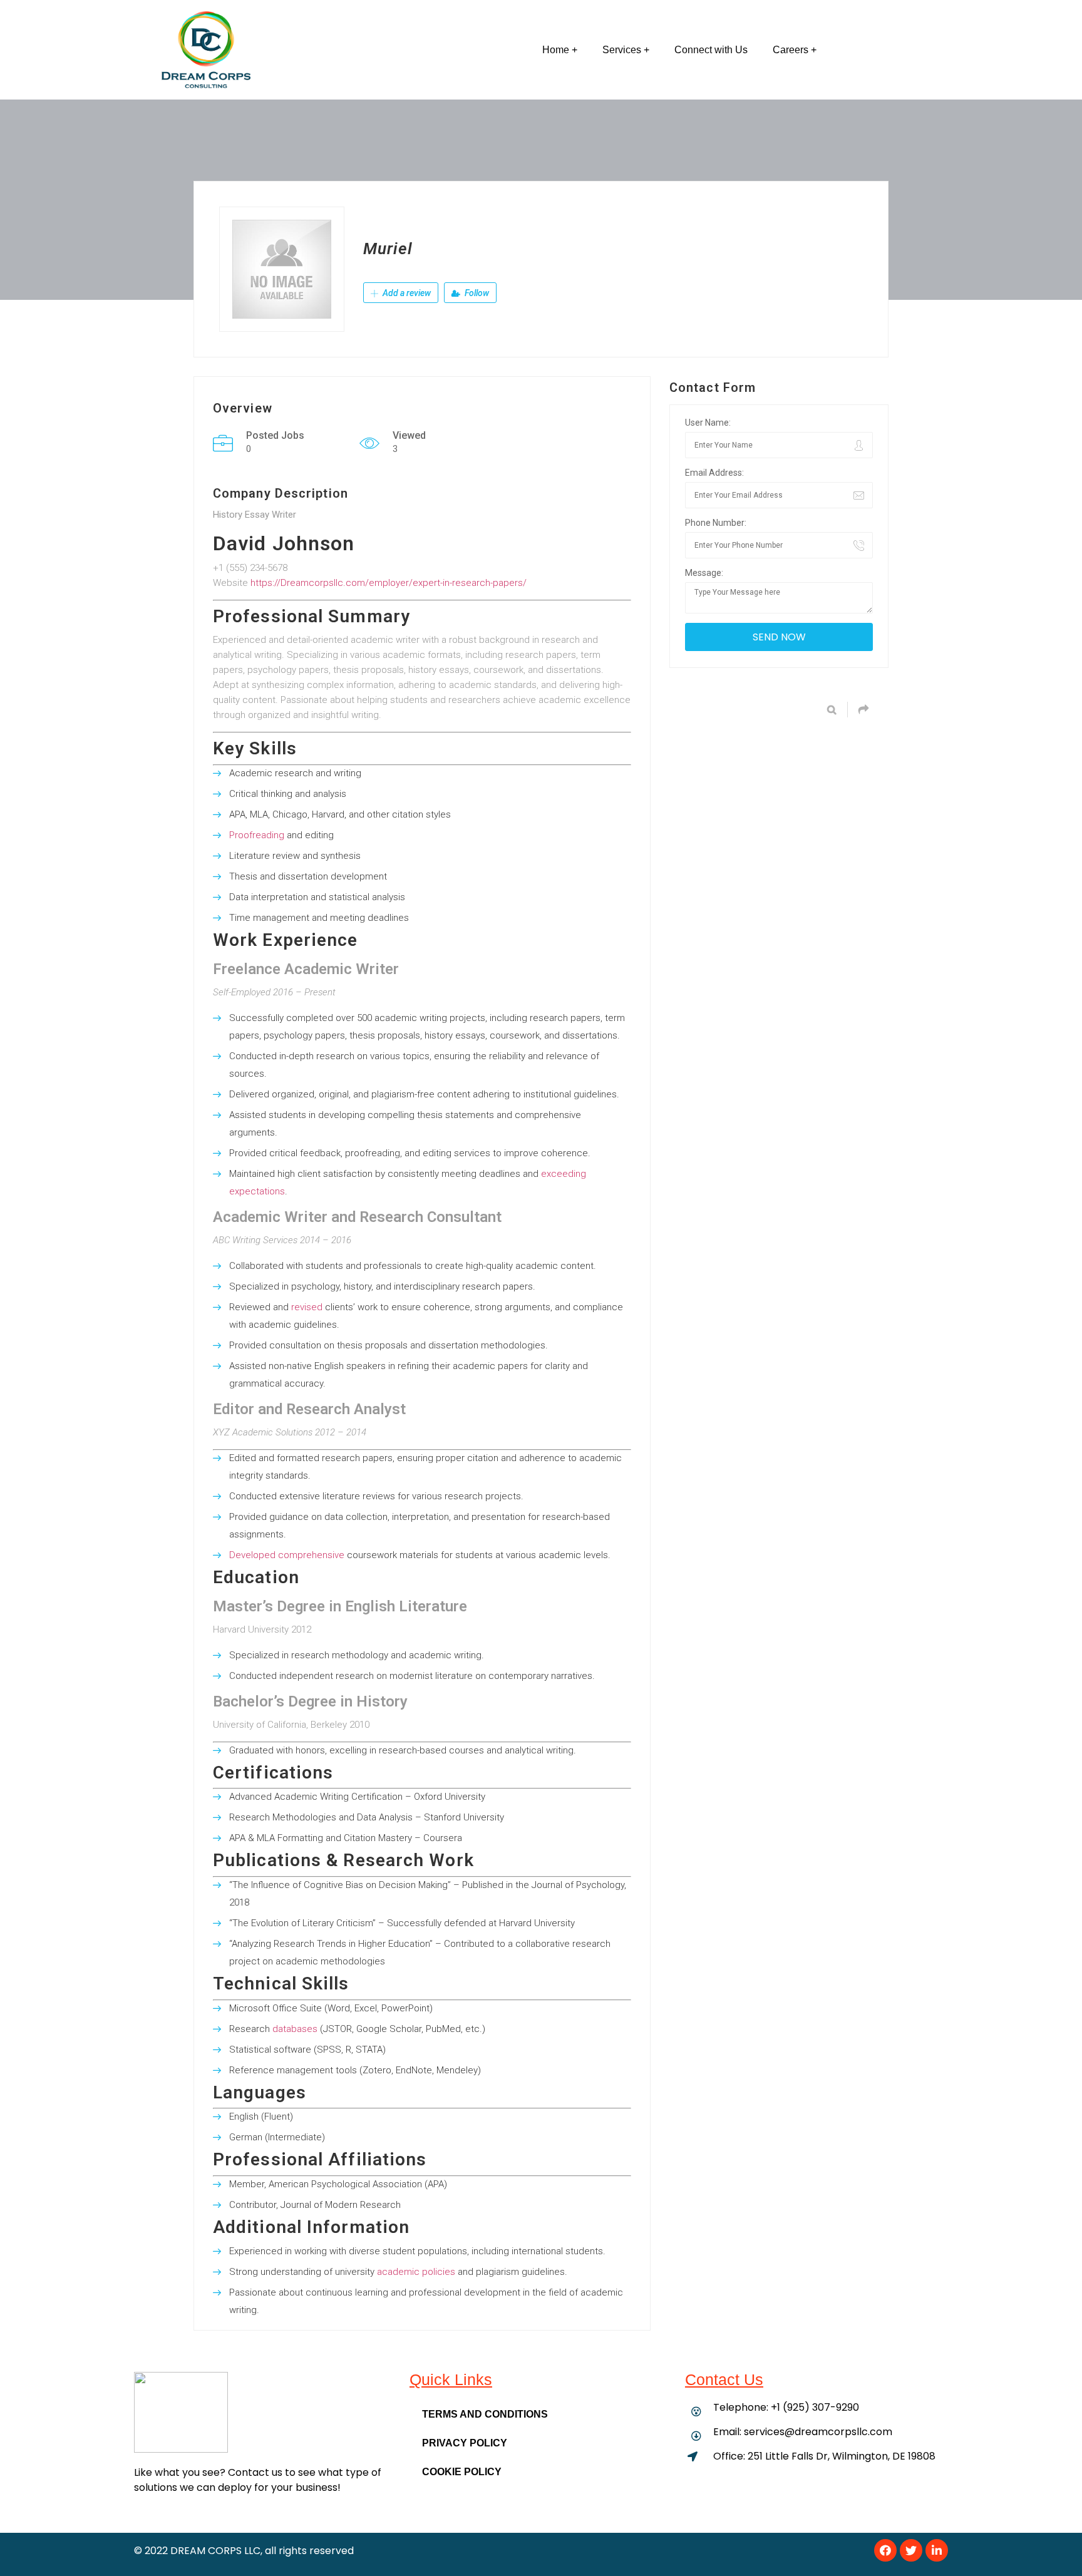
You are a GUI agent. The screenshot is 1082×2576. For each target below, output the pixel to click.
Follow (476, 293)
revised (307, 1307)
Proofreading (257, 835)
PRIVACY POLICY (465, 2443)
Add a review (406, 293)
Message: (704, 573)
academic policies (416, 2272)
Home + (560, 50)
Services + (626, 50)
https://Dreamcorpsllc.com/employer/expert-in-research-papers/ (389, 583)
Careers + (795, 50)
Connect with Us (711, 50)
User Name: (708, 423)
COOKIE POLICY (462, 2472)
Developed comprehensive (287, 1555)
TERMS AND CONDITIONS (485, 2414)
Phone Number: (716, 523)
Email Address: (714, 473)
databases (295, 2029)
